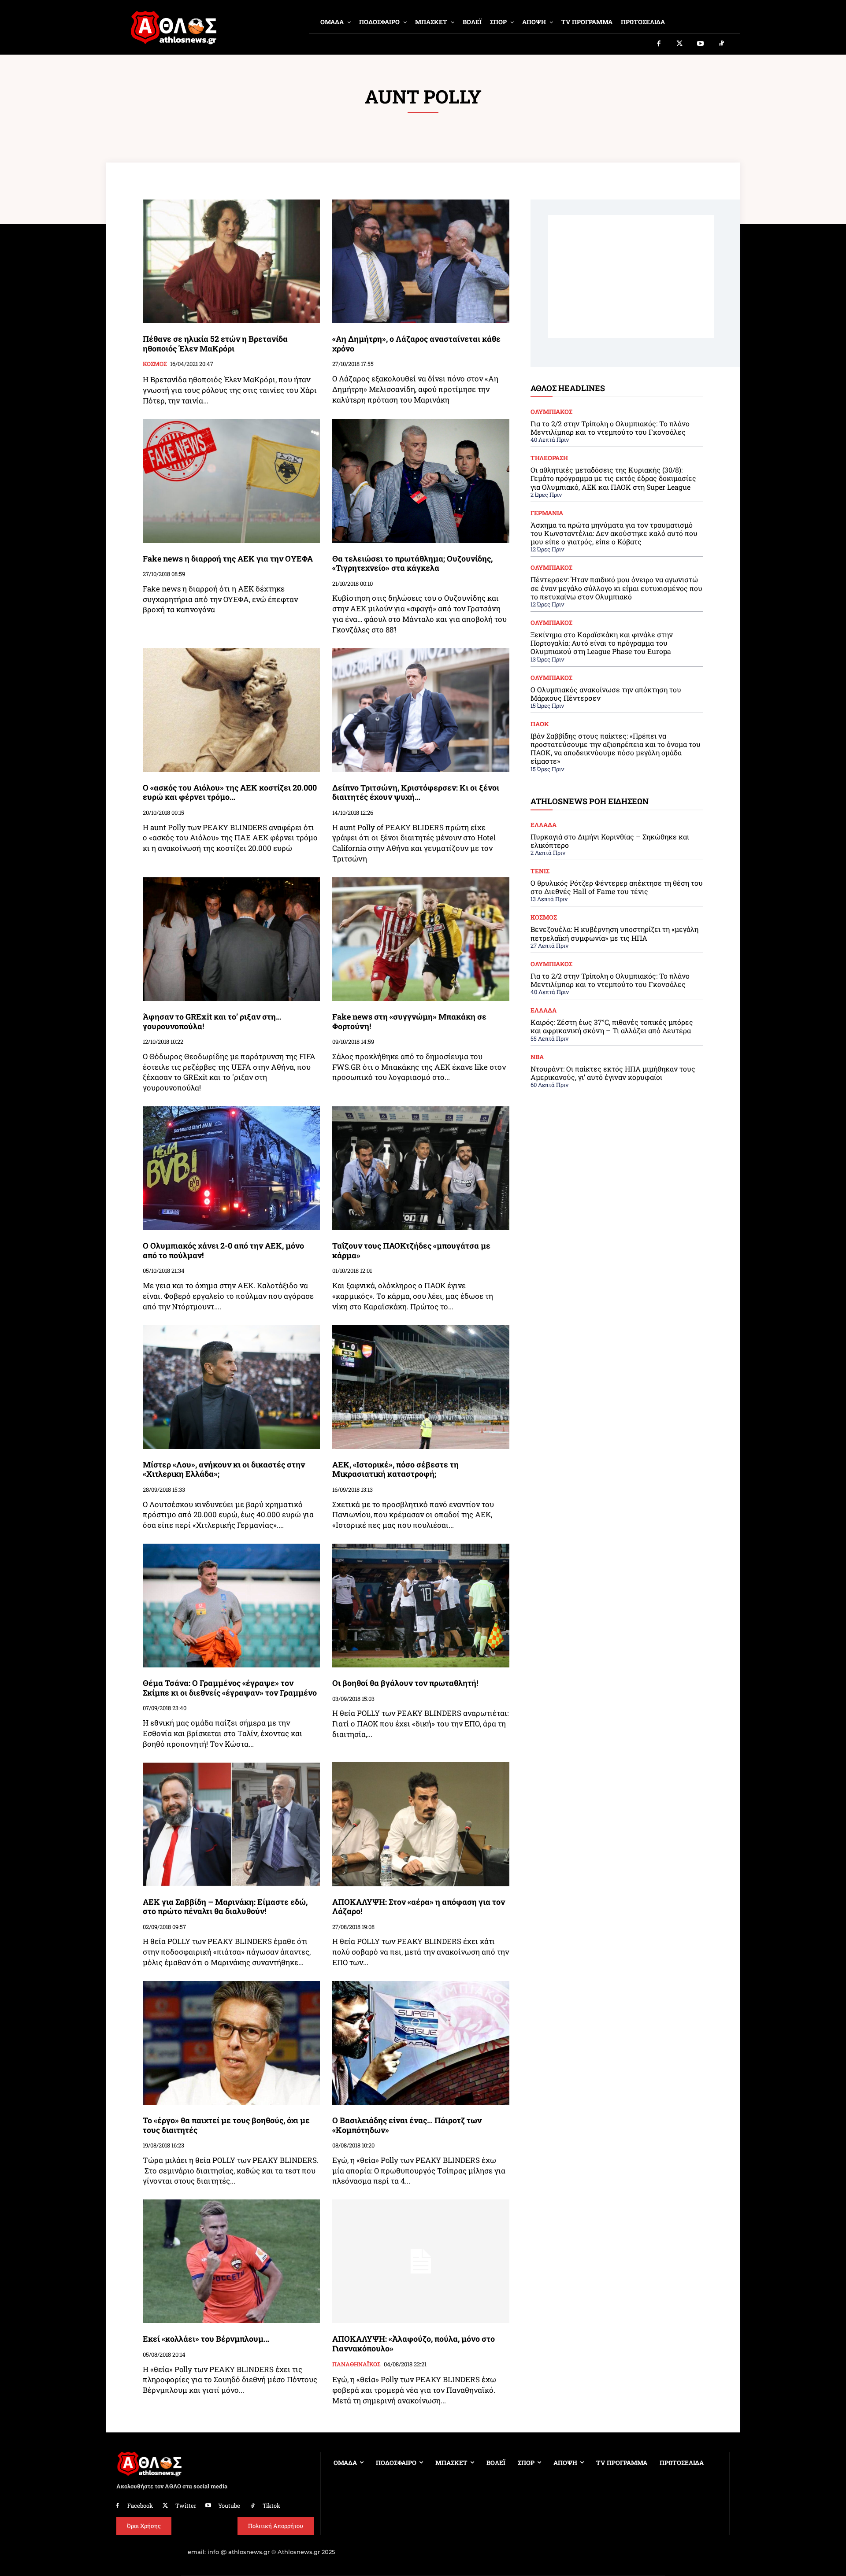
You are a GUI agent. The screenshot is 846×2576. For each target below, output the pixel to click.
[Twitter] (680, 44)
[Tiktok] (722, 44)
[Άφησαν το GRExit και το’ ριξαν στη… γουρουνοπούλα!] (231, 939)
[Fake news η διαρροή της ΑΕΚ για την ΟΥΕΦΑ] (231, 481)
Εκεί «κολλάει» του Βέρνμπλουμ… (206, 2339)
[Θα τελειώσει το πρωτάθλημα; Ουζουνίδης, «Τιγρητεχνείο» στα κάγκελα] (421, 481)
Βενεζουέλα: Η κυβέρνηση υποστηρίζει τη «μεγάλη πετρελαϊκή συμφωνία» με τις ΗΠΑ (614, 933)
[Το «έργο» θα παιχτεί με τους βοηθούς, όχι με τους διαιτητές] (231, 2043)
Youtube (229, 2506)
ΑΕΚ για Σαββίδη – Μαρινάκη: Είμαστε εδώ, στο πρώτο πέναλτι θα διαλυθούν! (225, 1907)
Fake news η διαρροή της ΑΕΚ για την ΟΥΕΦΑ (228, 558)
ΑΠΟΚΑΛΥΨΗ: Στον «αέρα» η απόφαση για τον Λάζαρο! (419, 1907)
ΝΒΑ (537, 1057)
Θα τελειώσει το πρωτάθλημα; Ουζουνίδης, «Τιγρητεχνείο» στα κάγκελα (412, 563)
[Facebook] (659, 44)
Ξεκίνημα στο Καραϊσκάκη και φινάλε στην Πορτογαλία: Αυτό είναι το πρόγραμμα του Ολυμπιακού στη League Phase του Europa (602, 643)
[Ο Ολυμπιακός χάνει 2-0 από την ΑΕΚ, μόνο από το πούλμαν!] (231, 1168)
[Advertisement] (631, 277)
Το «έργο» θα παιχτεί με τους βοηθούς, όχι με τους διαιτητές (226, 2125)
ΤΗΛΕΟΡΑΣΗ (549, 458)
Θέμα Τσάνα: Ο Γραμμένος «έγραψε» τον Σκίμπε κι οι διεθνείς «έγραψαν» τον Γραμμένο (230, 1688)
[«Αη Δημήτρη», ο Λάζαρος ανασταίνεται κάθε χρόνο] (421, 261)
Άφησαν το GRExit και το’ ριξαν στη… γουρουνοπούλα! (212, 1021)
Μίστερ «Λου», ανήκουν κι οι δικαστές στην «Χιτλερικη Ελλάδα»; (224, 1469)
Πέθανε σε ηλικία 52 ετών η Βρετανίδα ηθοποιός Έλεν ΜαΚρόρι (215, 344)
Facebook (140, 2506)
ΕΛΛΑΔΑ (544, 825)
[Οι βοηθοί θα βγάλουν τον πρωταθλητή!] (421, 1606)
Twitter (186, 2506)
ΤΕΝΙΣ (540, 871)
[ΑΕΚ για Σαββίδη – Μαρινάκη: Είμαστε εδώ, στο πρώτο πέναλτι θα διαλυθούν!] (231, 1824)
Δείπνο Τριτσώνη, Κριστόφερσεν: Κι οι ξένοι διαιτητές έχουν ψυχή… (416, 792)
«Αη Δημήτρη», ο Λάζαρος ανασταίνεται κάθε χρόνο (416, 344)
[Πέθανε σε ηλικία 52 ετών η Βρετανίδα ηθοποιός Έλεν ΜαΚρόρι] (231, 261)
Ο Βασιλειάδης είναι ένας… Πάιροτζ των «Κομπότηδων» (407, 2125)
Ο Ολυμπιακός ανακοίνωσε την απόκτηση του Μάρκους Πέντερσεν (606, 694)
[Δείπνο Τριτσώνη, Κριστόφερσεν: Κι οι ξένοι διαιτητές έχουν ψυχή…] (421, 710)
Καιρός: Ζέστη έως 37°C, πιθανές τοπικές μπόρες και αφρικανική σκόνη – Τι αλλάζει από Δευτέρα (612, 1026)
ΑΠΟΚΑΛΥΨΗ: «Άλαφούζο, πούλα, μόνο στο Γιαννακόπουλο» (414, 2343)
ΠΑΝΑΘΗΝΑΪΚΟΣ (356, 2365)
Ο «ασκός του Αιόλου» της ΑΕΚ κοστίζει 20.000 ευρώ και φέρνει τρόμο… (230, 792)
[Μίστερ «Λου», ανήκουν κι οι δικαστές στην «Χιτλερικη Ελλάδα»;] (231, 1387)
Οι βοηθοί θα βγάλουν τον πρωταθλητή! (405, 1683)
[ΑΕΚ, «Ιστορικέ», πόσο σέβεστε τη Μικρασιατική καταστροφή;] (421, 1387)
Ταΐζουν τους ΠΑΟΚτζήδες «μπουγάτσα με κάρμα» (411, 1250)
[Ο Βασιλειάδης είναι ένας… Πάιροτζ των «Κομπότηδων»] (421, 2043)
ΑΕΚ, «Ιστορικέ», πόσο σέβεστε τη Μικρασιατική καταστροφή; (395, 1469)
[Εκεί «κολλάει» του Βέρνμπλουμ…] (231, 2261)
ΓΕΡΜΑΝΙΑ (547, 513)
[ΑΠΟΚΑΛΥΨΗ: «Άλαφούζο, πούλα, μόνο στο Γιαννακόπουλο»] (421, 2261)
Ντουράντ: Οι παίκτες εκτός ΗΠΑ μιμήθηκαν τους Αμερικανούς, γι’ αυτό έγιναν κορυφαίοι (613, 1073)
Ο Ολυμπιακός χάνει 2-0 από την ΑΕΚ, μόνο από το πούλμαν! (223, 1250)
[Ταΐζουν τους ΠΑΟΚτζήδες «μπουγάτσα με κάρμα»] (421, 1168)
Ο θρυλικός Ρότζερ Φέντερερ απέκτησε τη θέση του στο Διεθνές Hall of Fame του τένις (617, 887)
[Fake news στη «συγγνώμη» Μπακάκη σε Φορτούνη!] (421, 939)
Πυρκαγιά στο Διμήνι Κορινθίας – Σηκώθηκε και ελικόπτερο (610, 841)
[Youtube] (701, 44)
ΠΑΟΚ (540, 724)
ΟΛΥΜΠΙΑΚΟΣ (551, 412)
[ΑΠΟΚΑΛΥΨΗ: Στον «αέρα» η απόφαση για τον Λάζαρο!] (421, 1824)
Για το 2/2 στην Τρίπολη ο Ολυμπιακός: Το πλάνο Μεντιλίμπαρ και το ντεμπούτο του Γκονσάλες (610, 428)
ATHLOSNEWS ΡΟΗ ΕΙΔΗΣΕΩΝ (590, 801)
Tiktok (271, 2506)
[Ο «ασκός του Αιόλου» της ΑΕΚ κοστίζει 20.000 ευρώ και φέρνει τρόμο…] (231, 710)
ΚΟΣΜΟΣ (155, 364)
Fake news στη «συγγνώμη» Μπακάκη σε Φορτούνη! (409, 1021)
